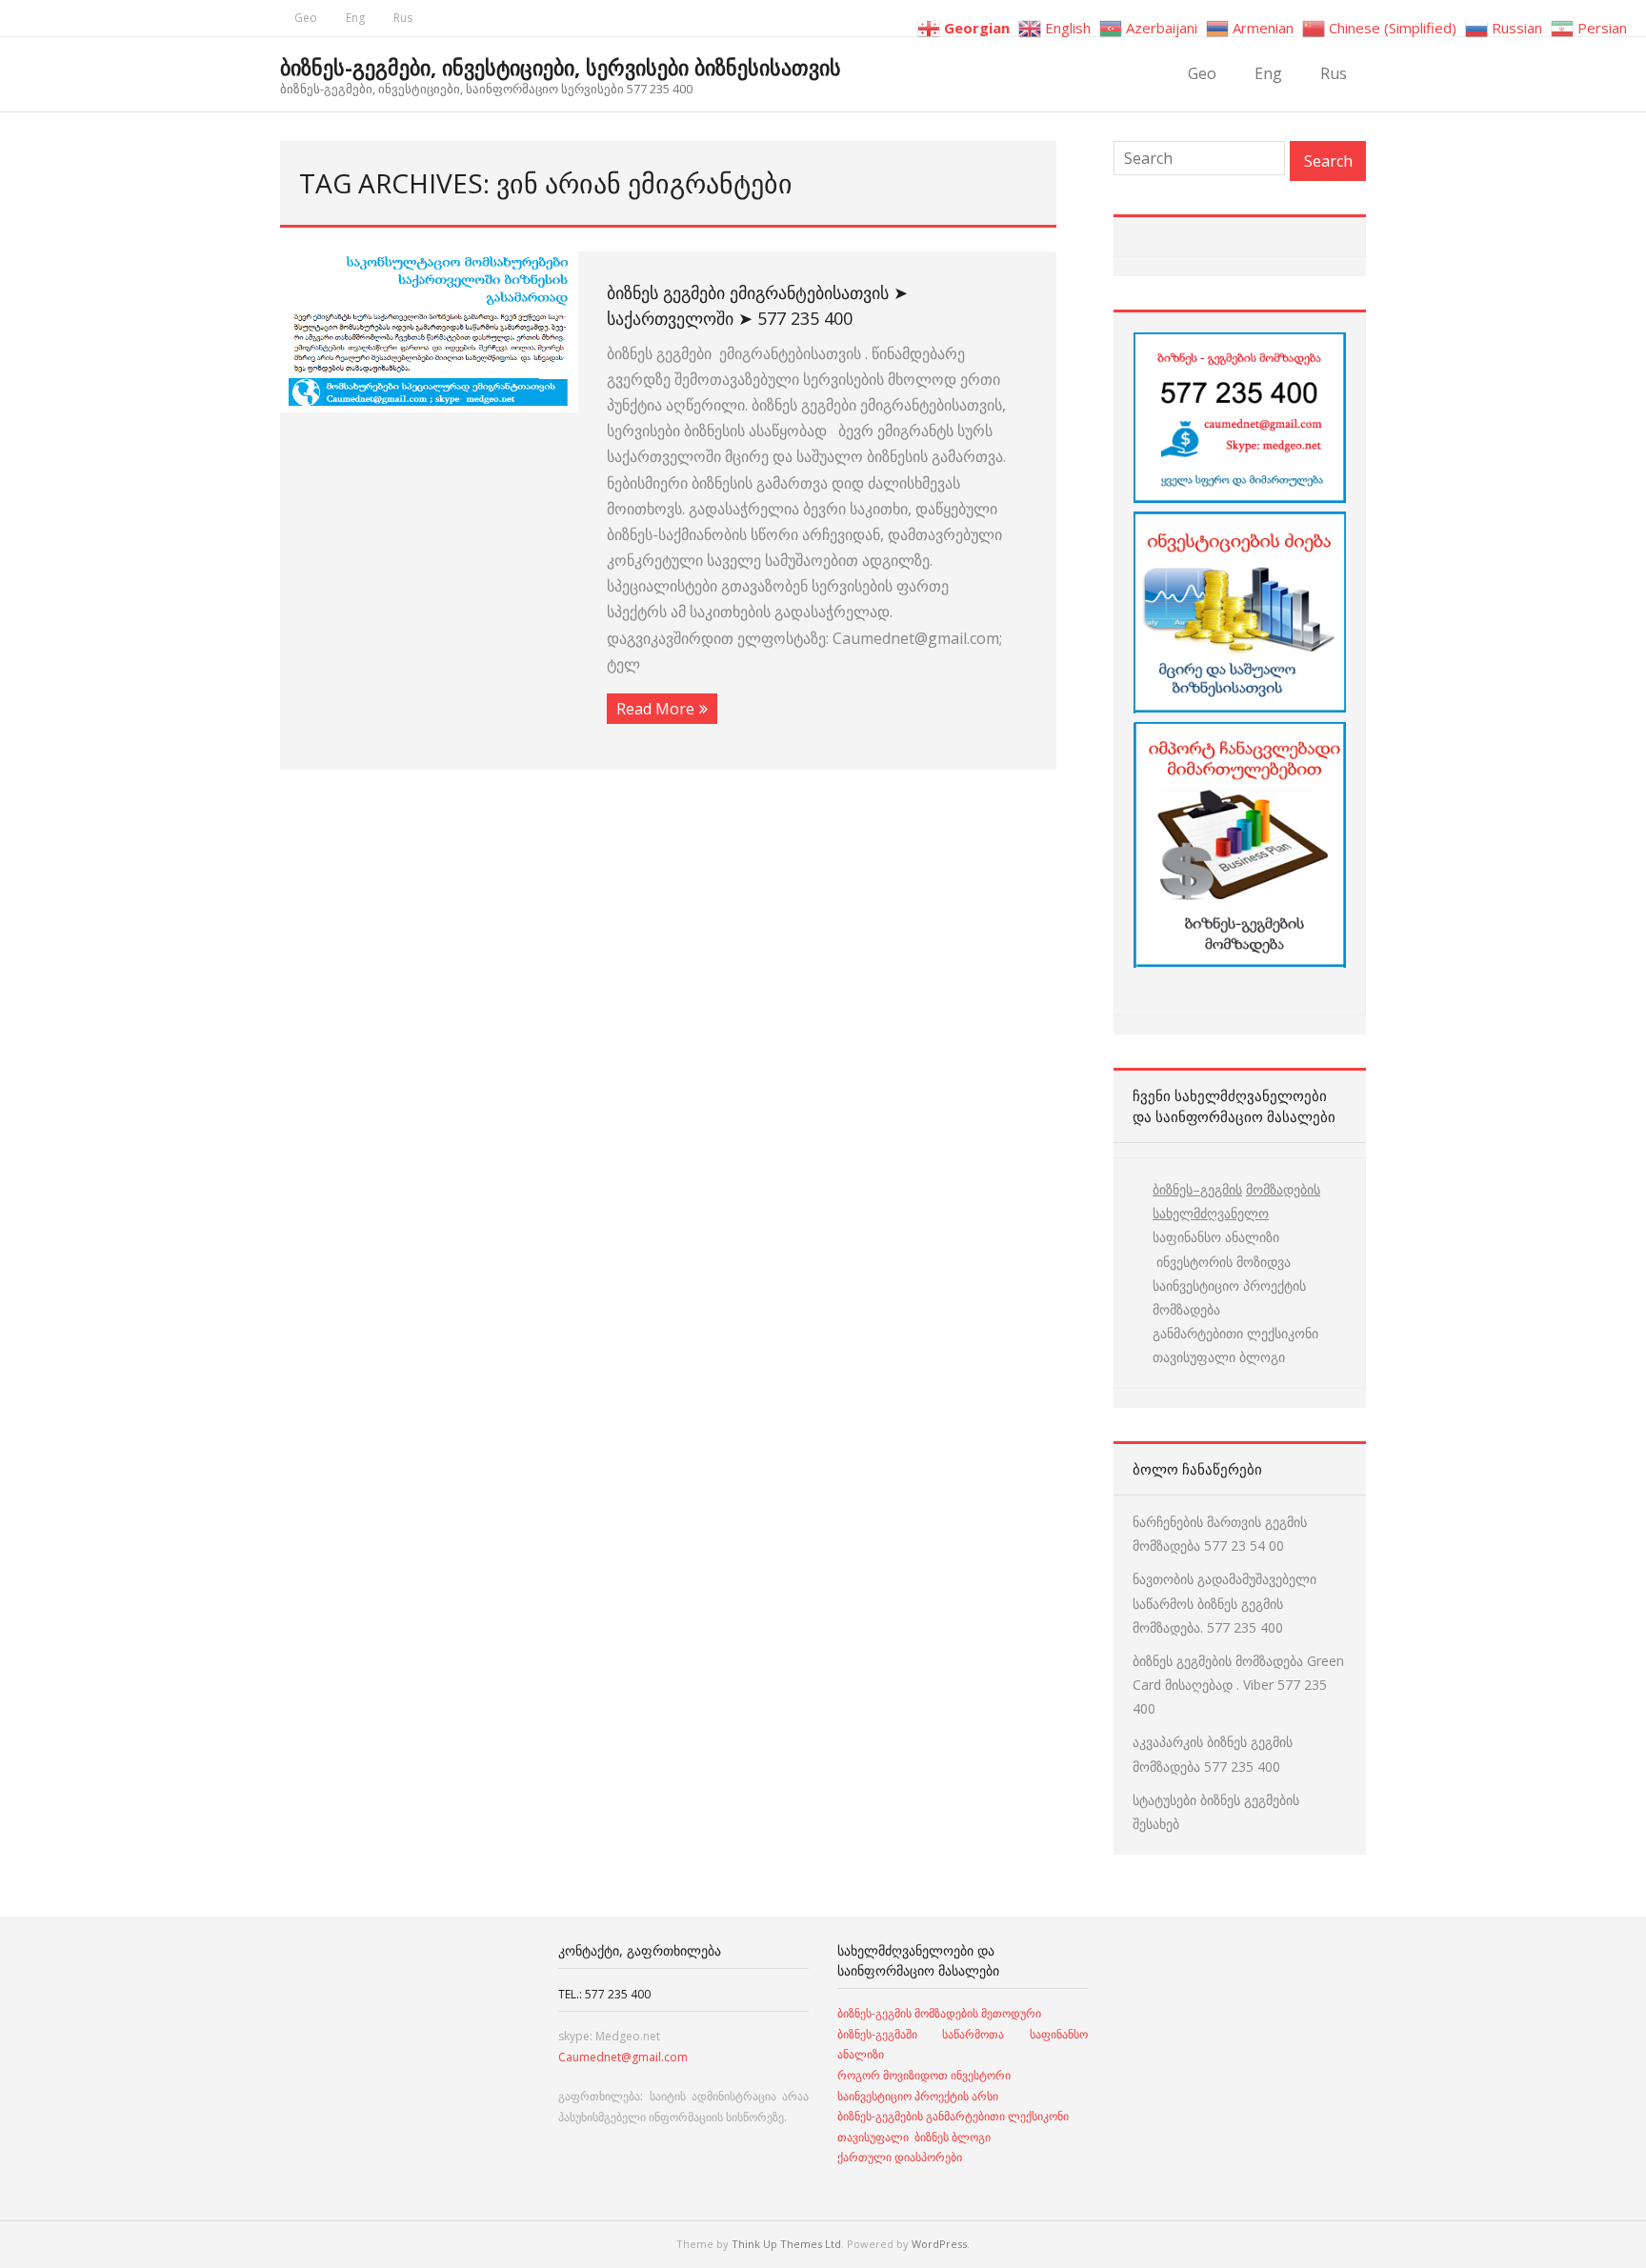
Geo (306, 18)
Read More (655, 709)
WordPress (939, 2244)
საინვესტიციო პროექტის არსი (918, 2096)
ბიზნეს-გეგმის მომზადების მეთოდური (939, 2013)
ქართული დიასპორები (900, 2157)
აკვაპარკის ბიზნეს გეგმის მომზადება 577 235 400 (1213, 1754)
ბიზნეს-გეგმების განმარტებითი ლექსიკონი (953, 2116)
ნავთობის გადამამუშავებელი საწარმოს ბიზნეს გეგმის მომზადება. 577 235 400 (1224, 1603)
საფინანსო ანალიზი (1216, 1237)
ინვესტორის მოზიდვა (1222, 1262)
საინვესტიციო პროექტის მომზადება (1229, 1297)
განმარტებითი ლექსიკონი (1235, 1333)
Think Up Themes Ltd (786, 2244)
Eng (355, 18)
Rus (403, 18)
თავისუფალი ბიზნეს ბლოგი (914, 2137)
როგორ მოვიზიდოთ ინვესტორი (925, 2075)
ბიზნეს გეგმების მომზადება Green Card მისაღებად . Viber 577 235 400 (1238, 1685)
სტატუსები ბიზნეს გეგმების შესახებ (1216, 1812)
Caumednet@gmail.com (623, 2057)
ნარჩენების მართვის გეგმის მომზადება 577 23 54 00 (1220, 1534)
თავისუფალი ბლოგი (1219, 1357)
